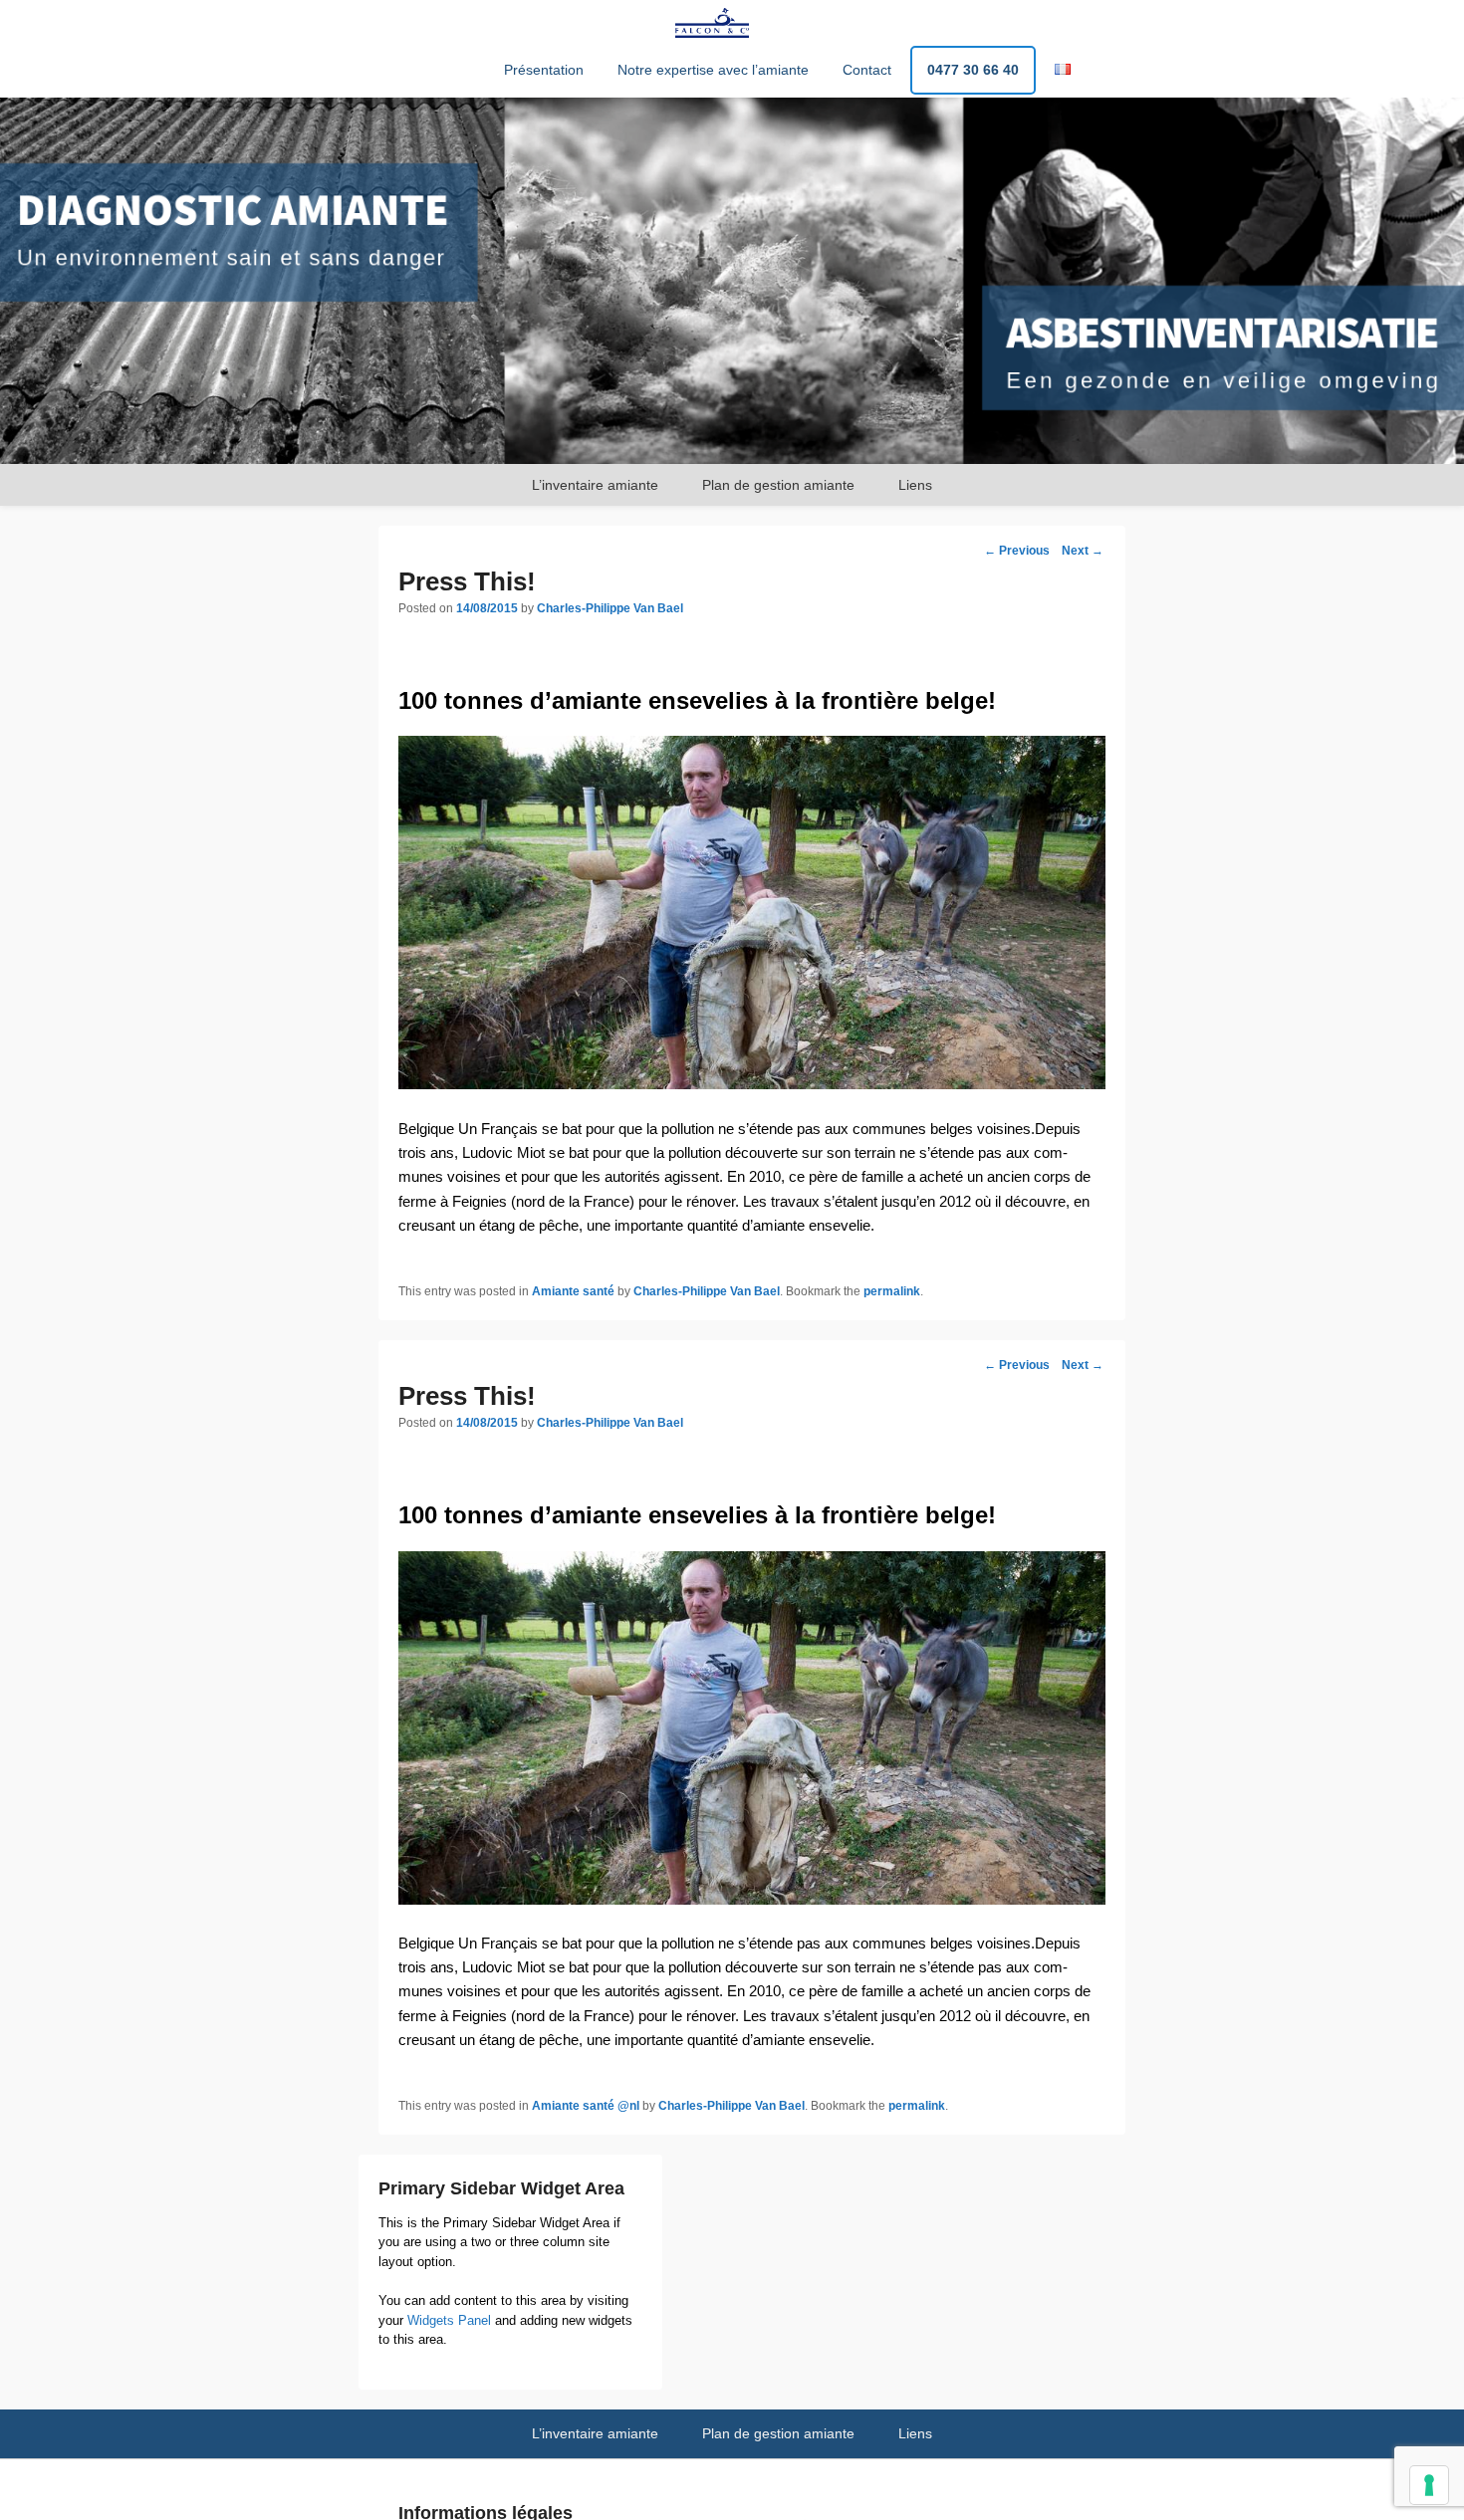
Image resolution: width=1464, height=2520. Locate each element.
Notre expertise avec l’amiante (713, 70)
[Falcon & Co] (712, 23)
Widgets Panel (449, 2320)
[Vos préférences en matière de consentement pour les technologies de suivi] (1429, 2485)
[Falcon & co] (732, 281)
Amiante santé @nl (586, 2106)
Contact (867, 70)
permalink (892, 1291)
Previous (1017, 551)
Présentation (544, 70)
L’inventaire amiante (595, 485)
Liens (915, 485)
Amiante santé (573, 1291)
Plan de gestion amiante (778, 485)
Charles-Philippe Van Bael (610, 608)
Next (1083, 551)
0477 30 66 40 (973, 70)
